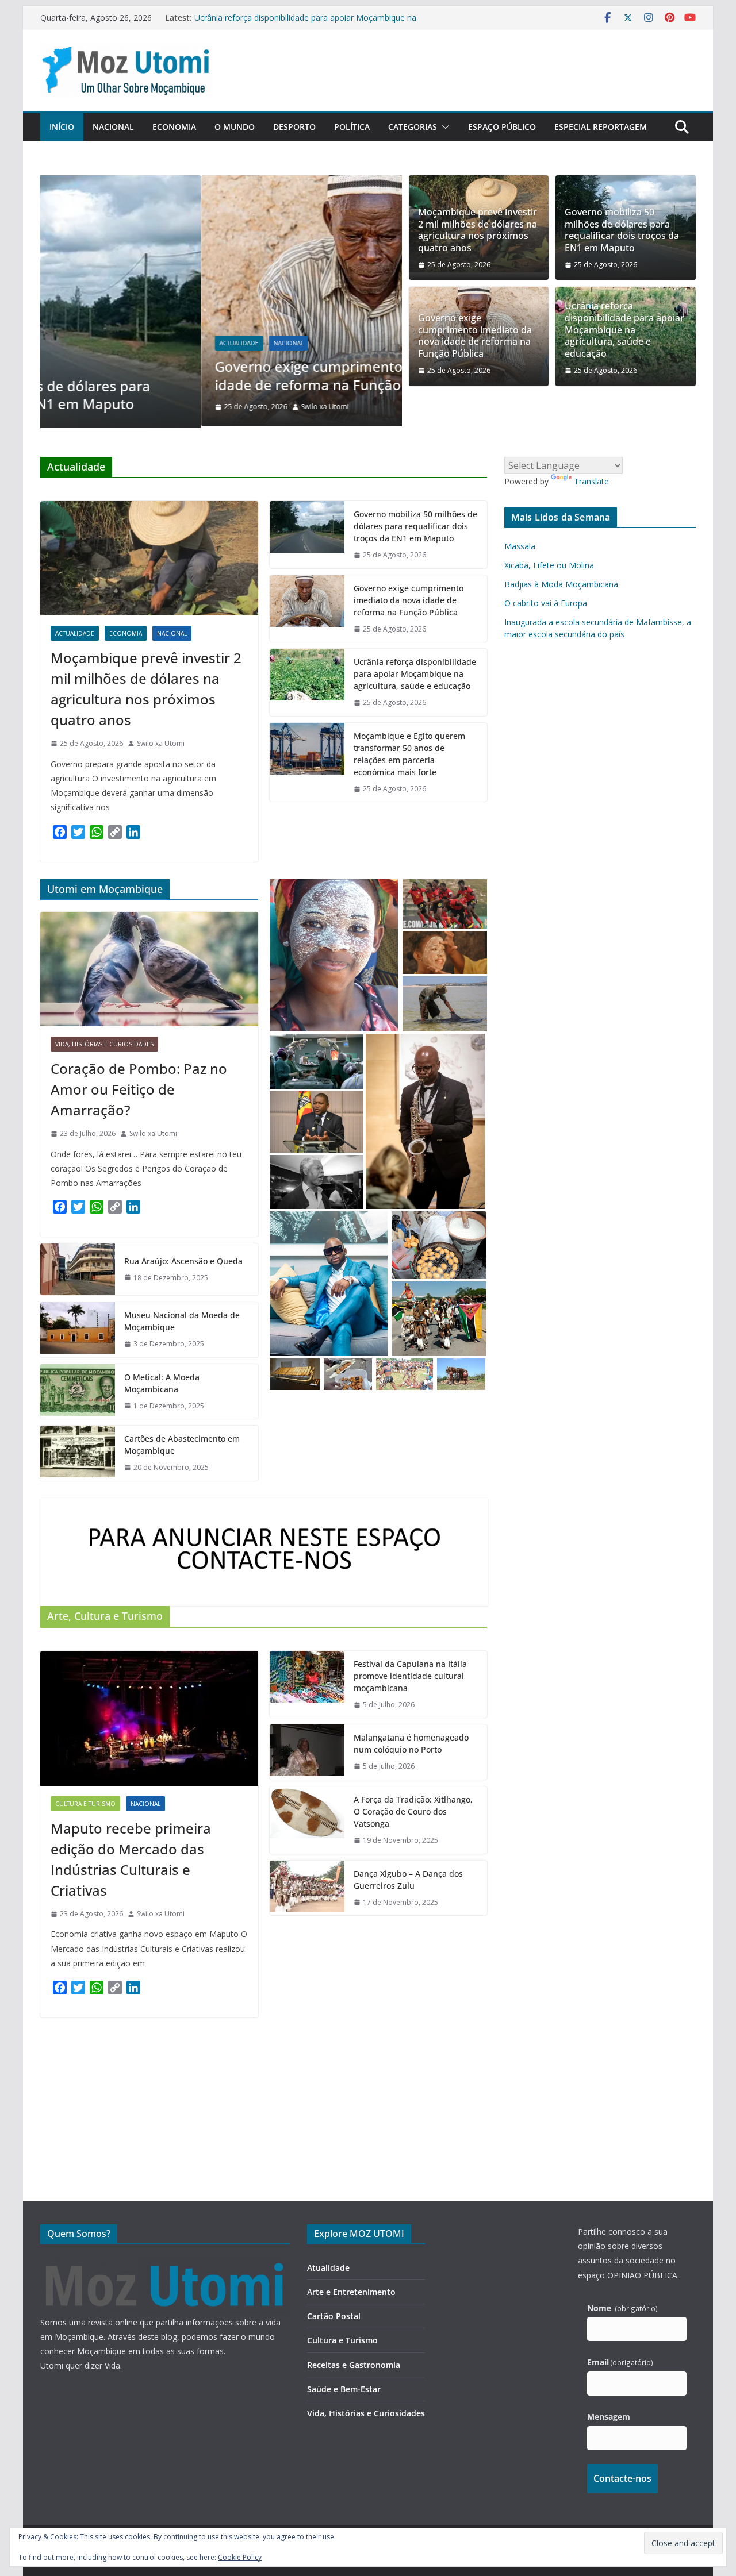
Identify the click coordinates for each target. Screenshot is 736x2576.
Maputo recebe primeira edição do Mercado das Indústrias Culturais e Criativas (131, 1858)
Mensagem (609, 2417)
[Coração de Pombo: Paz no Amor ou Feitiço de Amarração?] (149, 968)
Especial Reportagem (601, 127)
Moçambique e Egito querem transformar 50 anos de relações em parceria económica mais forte (409, 753)
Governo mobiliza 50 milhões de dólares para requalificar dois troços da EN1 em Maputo (622, 230)
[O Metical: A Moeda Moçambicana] (78, 1390)
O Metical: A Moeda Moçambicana (162, 1381)
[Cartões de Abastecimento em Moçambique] (78, 1452)
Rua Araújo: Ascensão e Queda (183, 1259)
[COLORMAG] (165, 2263)
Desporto (294, 127)
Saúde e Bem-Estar (344, 2389)
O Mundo (235, 127)
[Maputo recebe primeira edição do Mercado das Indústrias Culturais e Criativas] (149, 1717)
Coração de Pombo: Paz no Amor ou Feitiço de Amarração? (139, 1088)
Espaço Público (502, 127)
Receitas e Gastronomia (354, 2365)
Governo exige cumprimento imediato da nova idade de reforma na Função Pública (207, 375)
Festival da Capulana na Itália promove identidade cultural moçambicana (410, 1675)
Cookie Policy (240, 2557)
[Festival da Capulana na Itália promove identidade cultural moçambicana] (307, 1683)
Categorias (413, 127)
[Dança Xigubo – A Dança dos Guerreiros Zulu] (307, 1886)
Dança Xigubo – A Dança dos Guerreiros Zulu (408, 1878)
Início (62, 127)
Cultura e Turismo (85, 1803)
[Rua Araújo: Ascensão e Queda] (78, 1268)
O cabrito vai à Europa (546, 601)
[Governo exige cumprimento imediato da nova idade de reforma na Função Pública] (221, 183)
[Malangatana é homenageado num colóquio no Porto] (307, 1751)
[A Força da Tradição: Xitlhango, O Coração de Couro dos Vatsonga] (307, 1819)
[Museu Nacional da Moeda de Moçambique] (78, 1329)
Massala (520, 544)
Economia (174, 127)
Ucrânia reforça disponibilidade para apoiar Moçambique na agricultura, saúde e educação (624, 330)
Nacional (113, 127)
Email (620, 2362)
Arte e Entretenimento (351, 2292)
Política (352, 127)
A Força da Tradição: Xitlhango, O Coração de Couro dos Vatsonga (413, 1810)
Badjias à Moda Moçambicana (561, 582)
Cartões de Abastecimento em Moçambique (182, 1443)
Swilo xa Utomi (164, 407)
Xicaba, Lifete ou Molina (549, 563)
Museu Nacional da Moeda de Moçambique (182, 1320)
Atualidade (328, 2268)
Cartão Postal (334, 2316)
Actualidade (78, 343)
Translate (591, 480)
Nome (623, 2308)
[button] (443, 127)
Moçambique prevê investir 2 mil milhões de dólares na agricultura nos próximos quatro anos (478, 230)
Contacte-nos (622, 2478)
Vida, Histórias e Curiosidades (104, 1043)
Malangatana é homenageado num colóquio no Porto (411, 1742)
